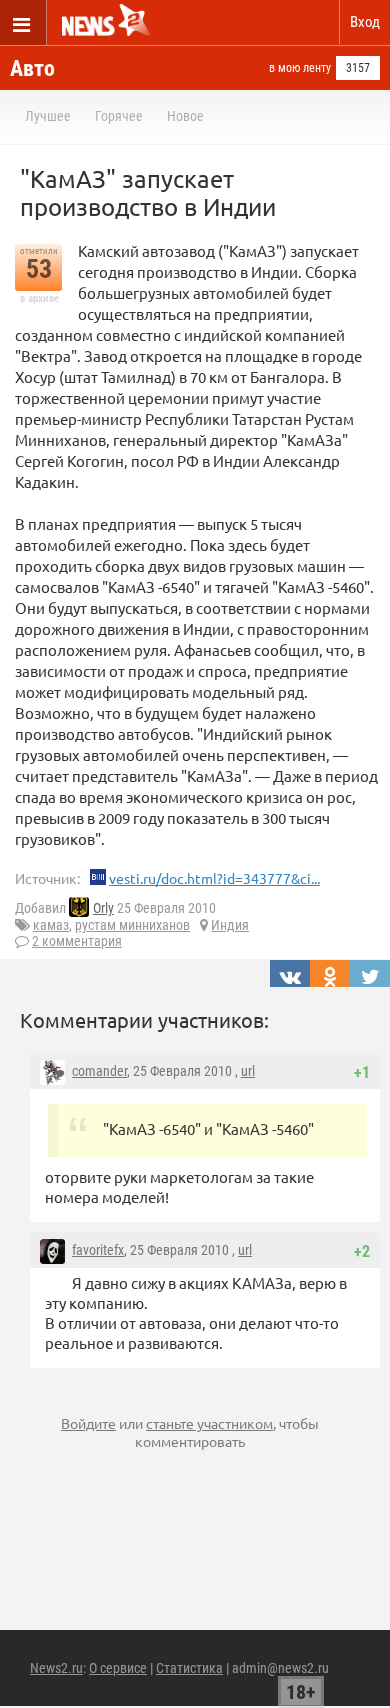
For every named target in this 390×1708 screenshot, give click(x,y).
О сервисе (118, 1668)
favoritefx (98, 1250)
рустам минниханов (132, 925)
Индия (230, 925)
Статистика (189, 1668)
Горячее (119, 116)
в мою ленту (300, 68)
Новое (185, 116)
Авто (32, 68)
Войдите (88, 1423)
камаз (51, 925)
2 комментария (77, 941)
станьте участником (209, 1423)
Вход (365, 22)
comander (99, 1071)
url (248, 1071)
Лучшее (48, 116)
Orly (103, 908)
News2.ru (56, 1668)
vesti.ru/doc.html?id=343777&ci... (214, 878)
